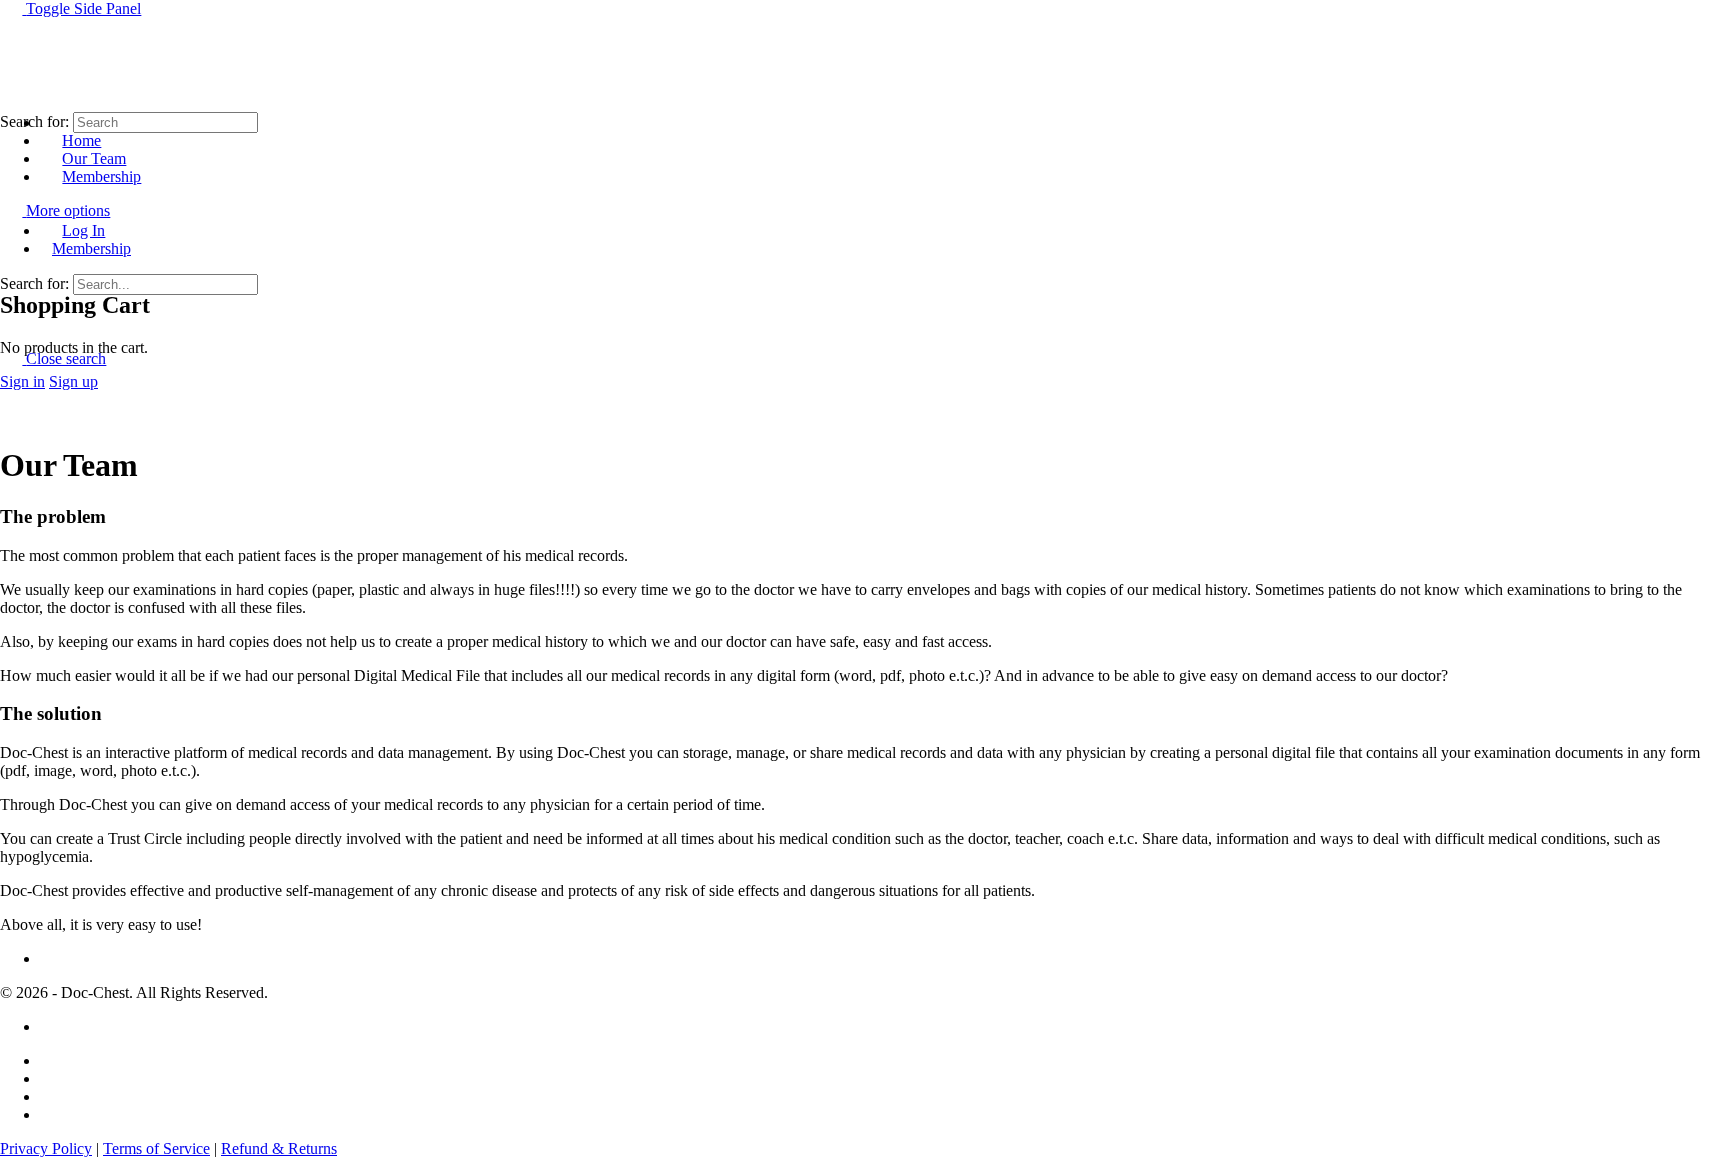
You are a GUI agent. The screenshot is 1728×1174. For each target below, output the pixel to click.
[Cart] (11, 262)
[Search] (11, 244)
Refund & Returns (279, 1148)
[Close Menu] (11, 196)
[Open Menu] (11, 84)
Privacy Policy (46, 1148)
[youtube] (51, 1114)
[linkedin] (51, 1096)
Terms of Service (156, 1148)
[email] (51, 1060)
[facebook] (51, 1078)
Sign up (73, 381)
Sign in (22, 381)
